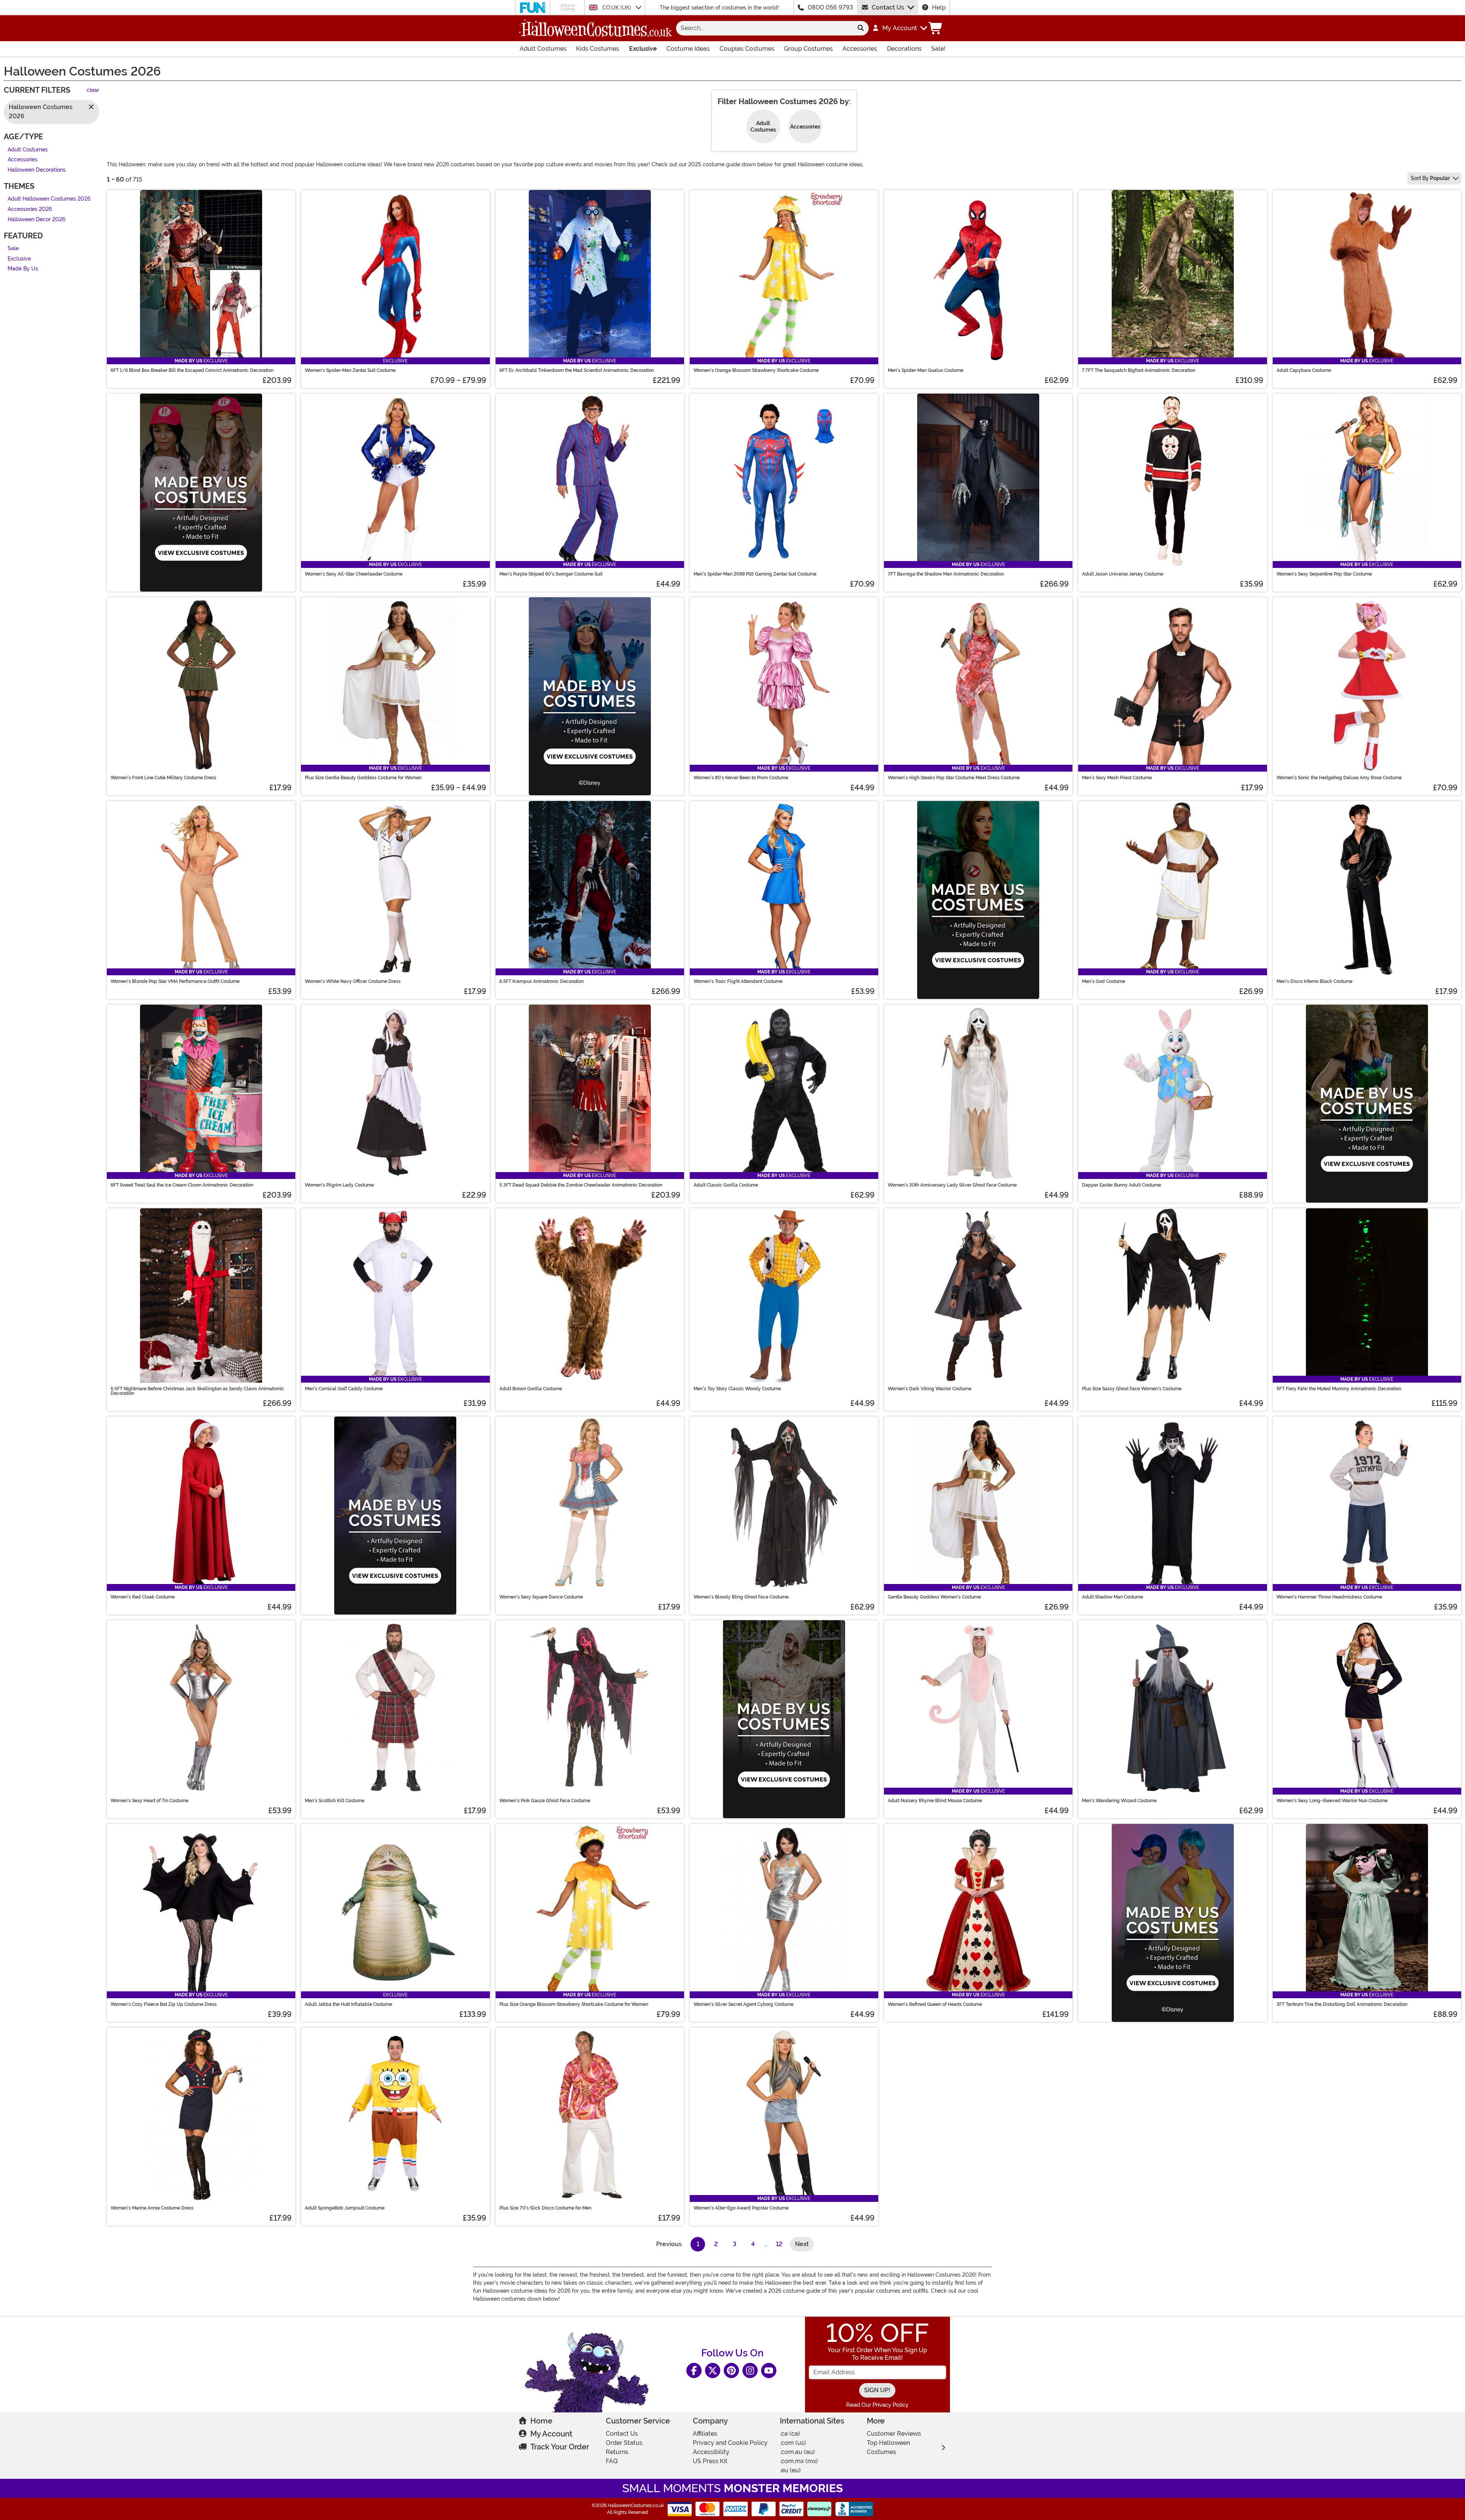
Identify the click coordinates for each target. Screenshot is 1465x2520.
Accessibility (711, 2452)
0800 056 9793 (830, 7)
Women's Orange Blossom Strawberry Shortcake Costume (756, 370)
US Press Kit (710, 2461)
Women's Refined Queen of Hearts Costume (935, 2004)
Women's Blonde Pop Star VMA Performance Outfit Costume (175, 981)
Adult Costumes (543, 49)
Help (939, 7)
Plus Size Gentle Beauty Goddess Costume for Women (363, 778)
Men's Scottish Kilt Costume (335, 1801)
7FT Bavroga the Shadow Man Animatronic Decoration (946, 574)
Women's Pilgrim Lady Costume (339, 1185)
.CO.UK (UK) (617, 8)
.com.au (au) (797, 2452)
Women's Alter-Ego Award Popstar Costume (741, 2208)
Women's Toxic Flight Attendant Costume (738, 981)
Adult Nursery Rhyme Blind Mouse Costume (935, 1801)
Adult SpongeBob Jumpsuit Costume (345, 2208)
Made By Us (23, 269)
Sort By (1430, 178)
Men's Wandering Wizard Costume (1119, 1801)
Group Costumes (808, 49)
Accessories (860, 49)
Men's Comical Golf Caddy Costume (344, 1389)
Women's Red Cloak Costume (143, 1597)
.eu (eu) (790, 2470)
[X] (713, 2370)
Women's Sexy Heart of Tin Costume (150, 1801)
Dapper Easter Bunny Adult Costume (1121, 1185)
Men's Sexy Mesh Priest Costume (1117, 778)
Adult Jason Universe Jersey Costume (1123, 574)
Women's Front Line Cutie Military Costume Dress (163, 778)
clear (93, 91)
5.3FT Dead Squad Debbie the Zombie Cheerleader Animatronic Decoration (581, 1185)
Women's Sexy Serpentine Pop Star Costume (1324, 574)
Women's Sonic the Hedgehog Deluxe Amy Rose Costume (1339, 778)
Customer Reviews (894, 2434)
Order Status (624, 2443)
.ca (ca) (790, 2434)
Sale (13, 249)
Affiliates (705, 2434)
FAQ (612, 2461)
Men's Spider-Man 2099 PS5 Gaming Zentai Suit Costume (755, 574)
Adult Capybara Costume (1304, 370)
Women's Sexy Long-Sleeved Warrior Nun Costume (1332, 1801)
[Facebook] (694, 2370)
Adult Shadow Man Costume (1112, 1597)
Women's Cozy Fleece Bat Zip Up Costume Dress (164, 2004)
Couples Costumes (747, 49)
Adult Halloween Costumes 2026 (49, 199)
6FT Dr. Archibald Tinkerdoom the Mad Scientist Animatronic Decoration (577, 370)
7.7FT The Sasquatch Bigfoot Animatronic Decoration (1139, 370)
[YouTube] (769, 2370)
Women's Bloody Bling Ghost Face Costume (741, 1597)
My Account (551, 2434)
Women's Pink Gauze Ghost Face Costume (545, 1801)
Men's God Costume (1104, 981)
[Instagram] (750, 2370)
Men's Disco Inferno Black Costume (1314, 981)
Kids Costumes (598, 49)
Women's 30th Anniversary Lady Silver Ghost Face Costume (952, 1185)
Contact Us (888, 7)
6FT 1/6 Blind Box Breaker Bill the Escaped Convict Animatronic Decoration (192, 370)
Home (541, 2421)
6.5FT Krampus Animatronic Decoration (542, 981)
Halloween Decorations (37, 170)
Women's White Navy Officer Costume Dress (353, 981)
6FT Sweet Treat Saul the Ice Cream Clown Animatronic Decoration (182, 1185)
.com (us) (793, 2443)
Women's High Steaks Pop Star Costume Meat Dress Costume (954, 778)
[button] (899, 28)
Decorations (904, 49)
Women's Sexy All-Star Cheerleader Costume (354, 574)
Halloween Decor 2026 (36, 220)
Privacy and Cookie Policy (730, 2443)
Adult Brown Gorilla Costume (531, 1389)
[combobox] (764, 28)
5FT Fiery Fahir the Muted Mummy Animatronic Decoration (1339, 1389)
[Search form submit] (861, 28)
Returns (617, 2452)
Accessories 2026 (30, 209)
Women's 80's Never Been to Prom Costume (741, 778)
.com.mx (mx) (799, 2461)
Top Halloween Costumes (888, 2447)
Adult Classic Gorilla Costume (726, 1185)
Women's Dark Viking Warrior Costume (930, 1389)
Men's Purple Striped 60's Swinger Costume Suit (551, 574)
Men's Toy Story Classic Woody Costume (737, 1389)
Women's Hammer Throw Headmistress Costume (1329, 1597)
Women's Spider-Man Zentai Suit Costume (350, 370)
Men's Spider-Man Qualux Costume (926, 370)
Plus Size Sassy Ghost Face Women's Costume (1132, 1389)
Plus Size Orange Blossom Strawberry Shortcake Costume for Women (574, 2004)
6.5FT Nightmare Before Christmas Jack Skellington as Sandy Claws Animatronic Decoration (197, 1391)
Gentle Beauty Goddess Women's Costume (934, 1597)
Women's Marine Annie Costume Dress (152, 2208)
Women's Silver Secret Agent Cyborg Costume (744, 2004)
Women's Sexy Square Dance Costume (541, 1597)
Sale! (938, 49)
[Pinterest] (731, 2370)
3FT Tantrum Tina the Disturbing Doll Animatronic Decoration (1342, 2004)
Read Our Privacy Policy (877, 2405)
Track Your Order (560, 2447)
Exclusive (643, 49)
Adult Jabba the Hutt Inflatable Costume (349, 2004)
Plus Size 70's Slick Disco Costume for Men (545, 2208)
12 (779, 2244)
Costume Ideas (688, 49)
